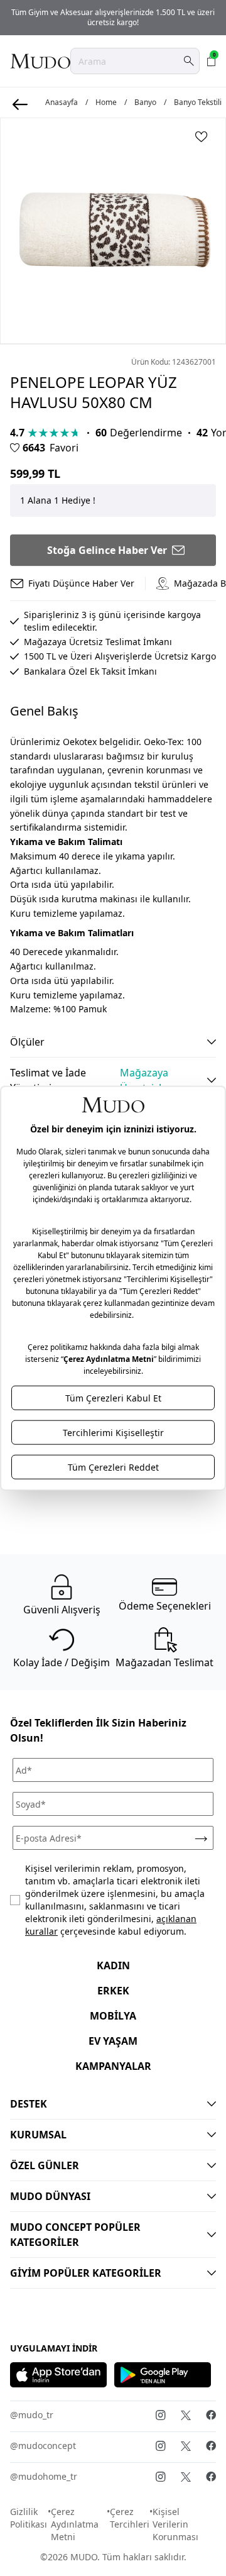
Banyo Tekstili (198, 102)
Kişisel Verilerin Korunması (175, 2524)
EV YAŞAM (113, 2041)
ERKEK (113, 1991)
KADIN (113, 1965)
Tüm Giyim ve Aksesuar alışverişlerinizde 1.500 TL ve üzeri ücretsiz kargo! (113, 17)
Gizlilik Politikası (29, 2518)
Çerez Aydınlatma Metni (75, 2524)
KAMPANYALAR (113, 2066)
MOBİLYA (113, 2016)
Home (106, 102)
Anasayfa (62, 102)
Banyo (145, 102)
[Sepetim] (212, 61)
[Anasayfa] (40, 61)
